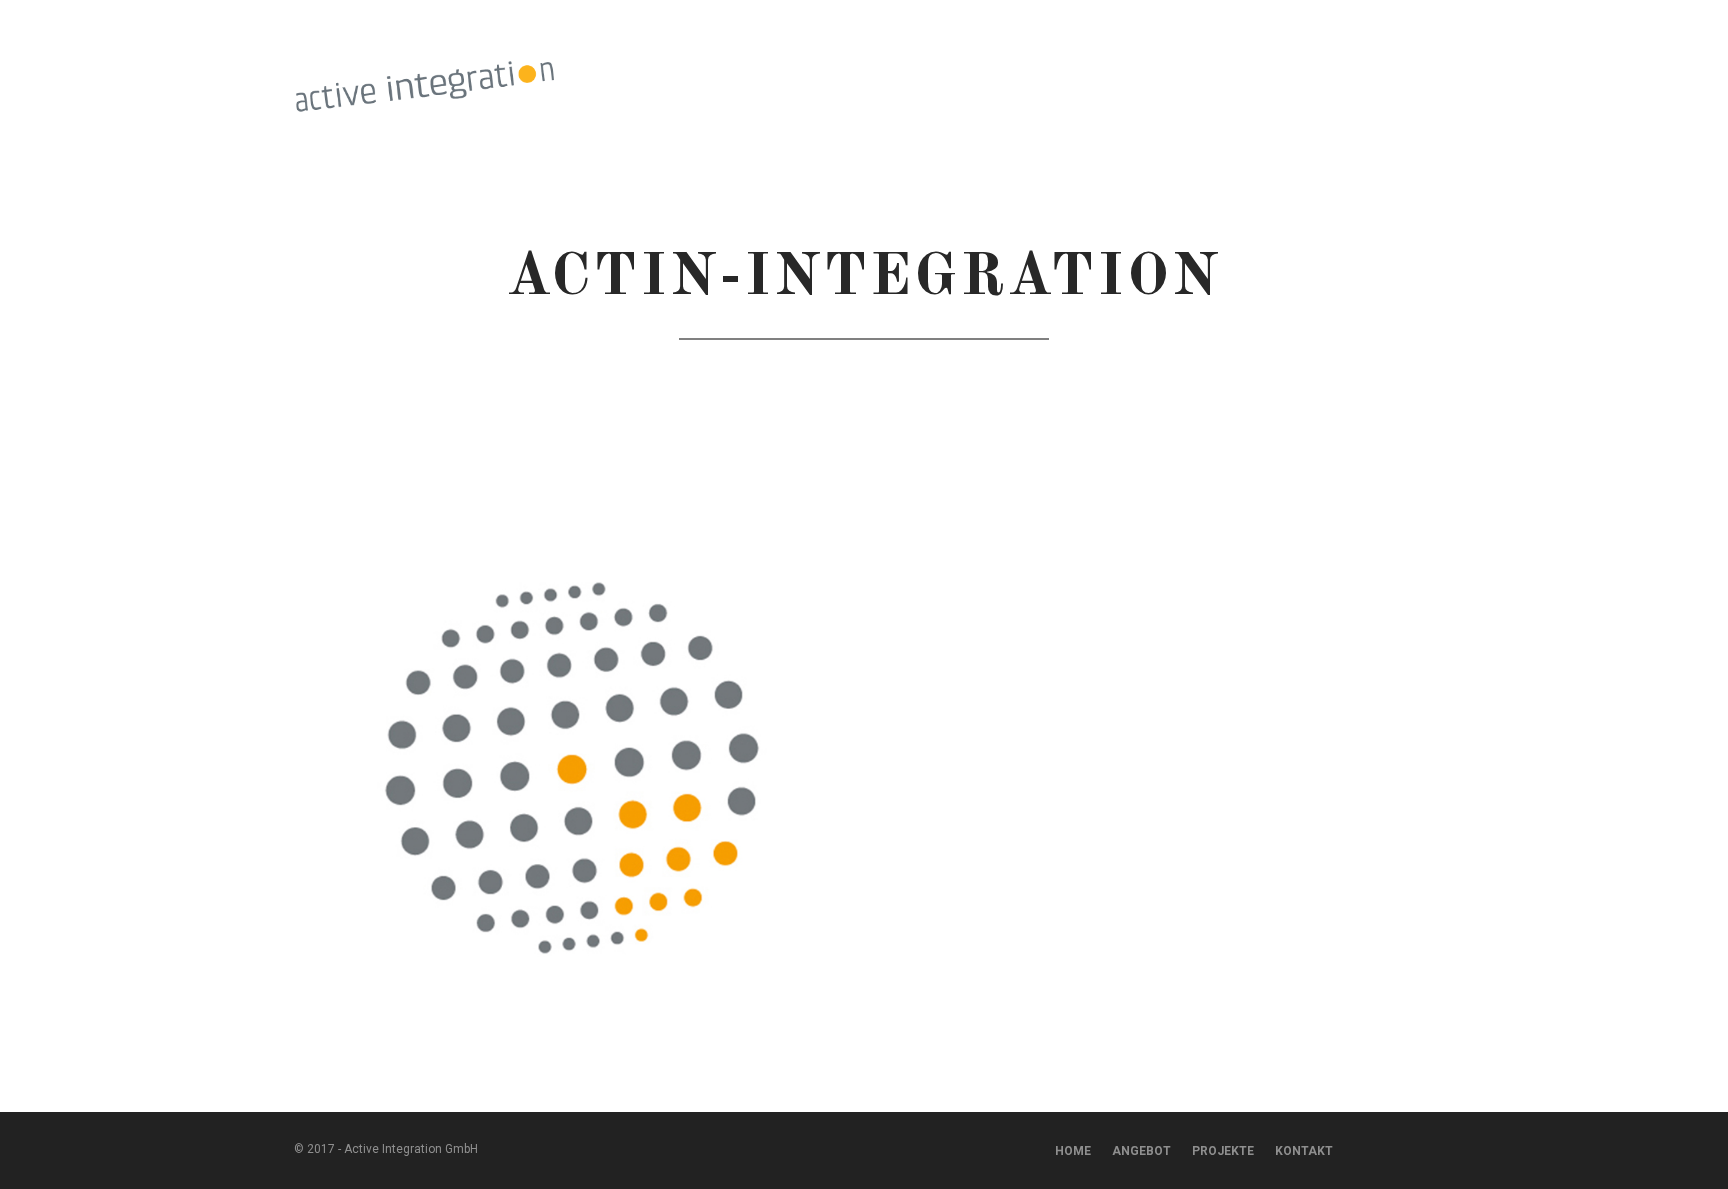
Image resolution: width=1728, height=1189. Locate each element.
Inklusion (911, 86)
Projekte (1092, 86)
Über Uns (1317, 86)
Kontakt (1401, 86)
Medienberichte (1205, 86)
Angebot (1141, 1151)
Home (1073, 1151)
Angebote (1002, 86)
